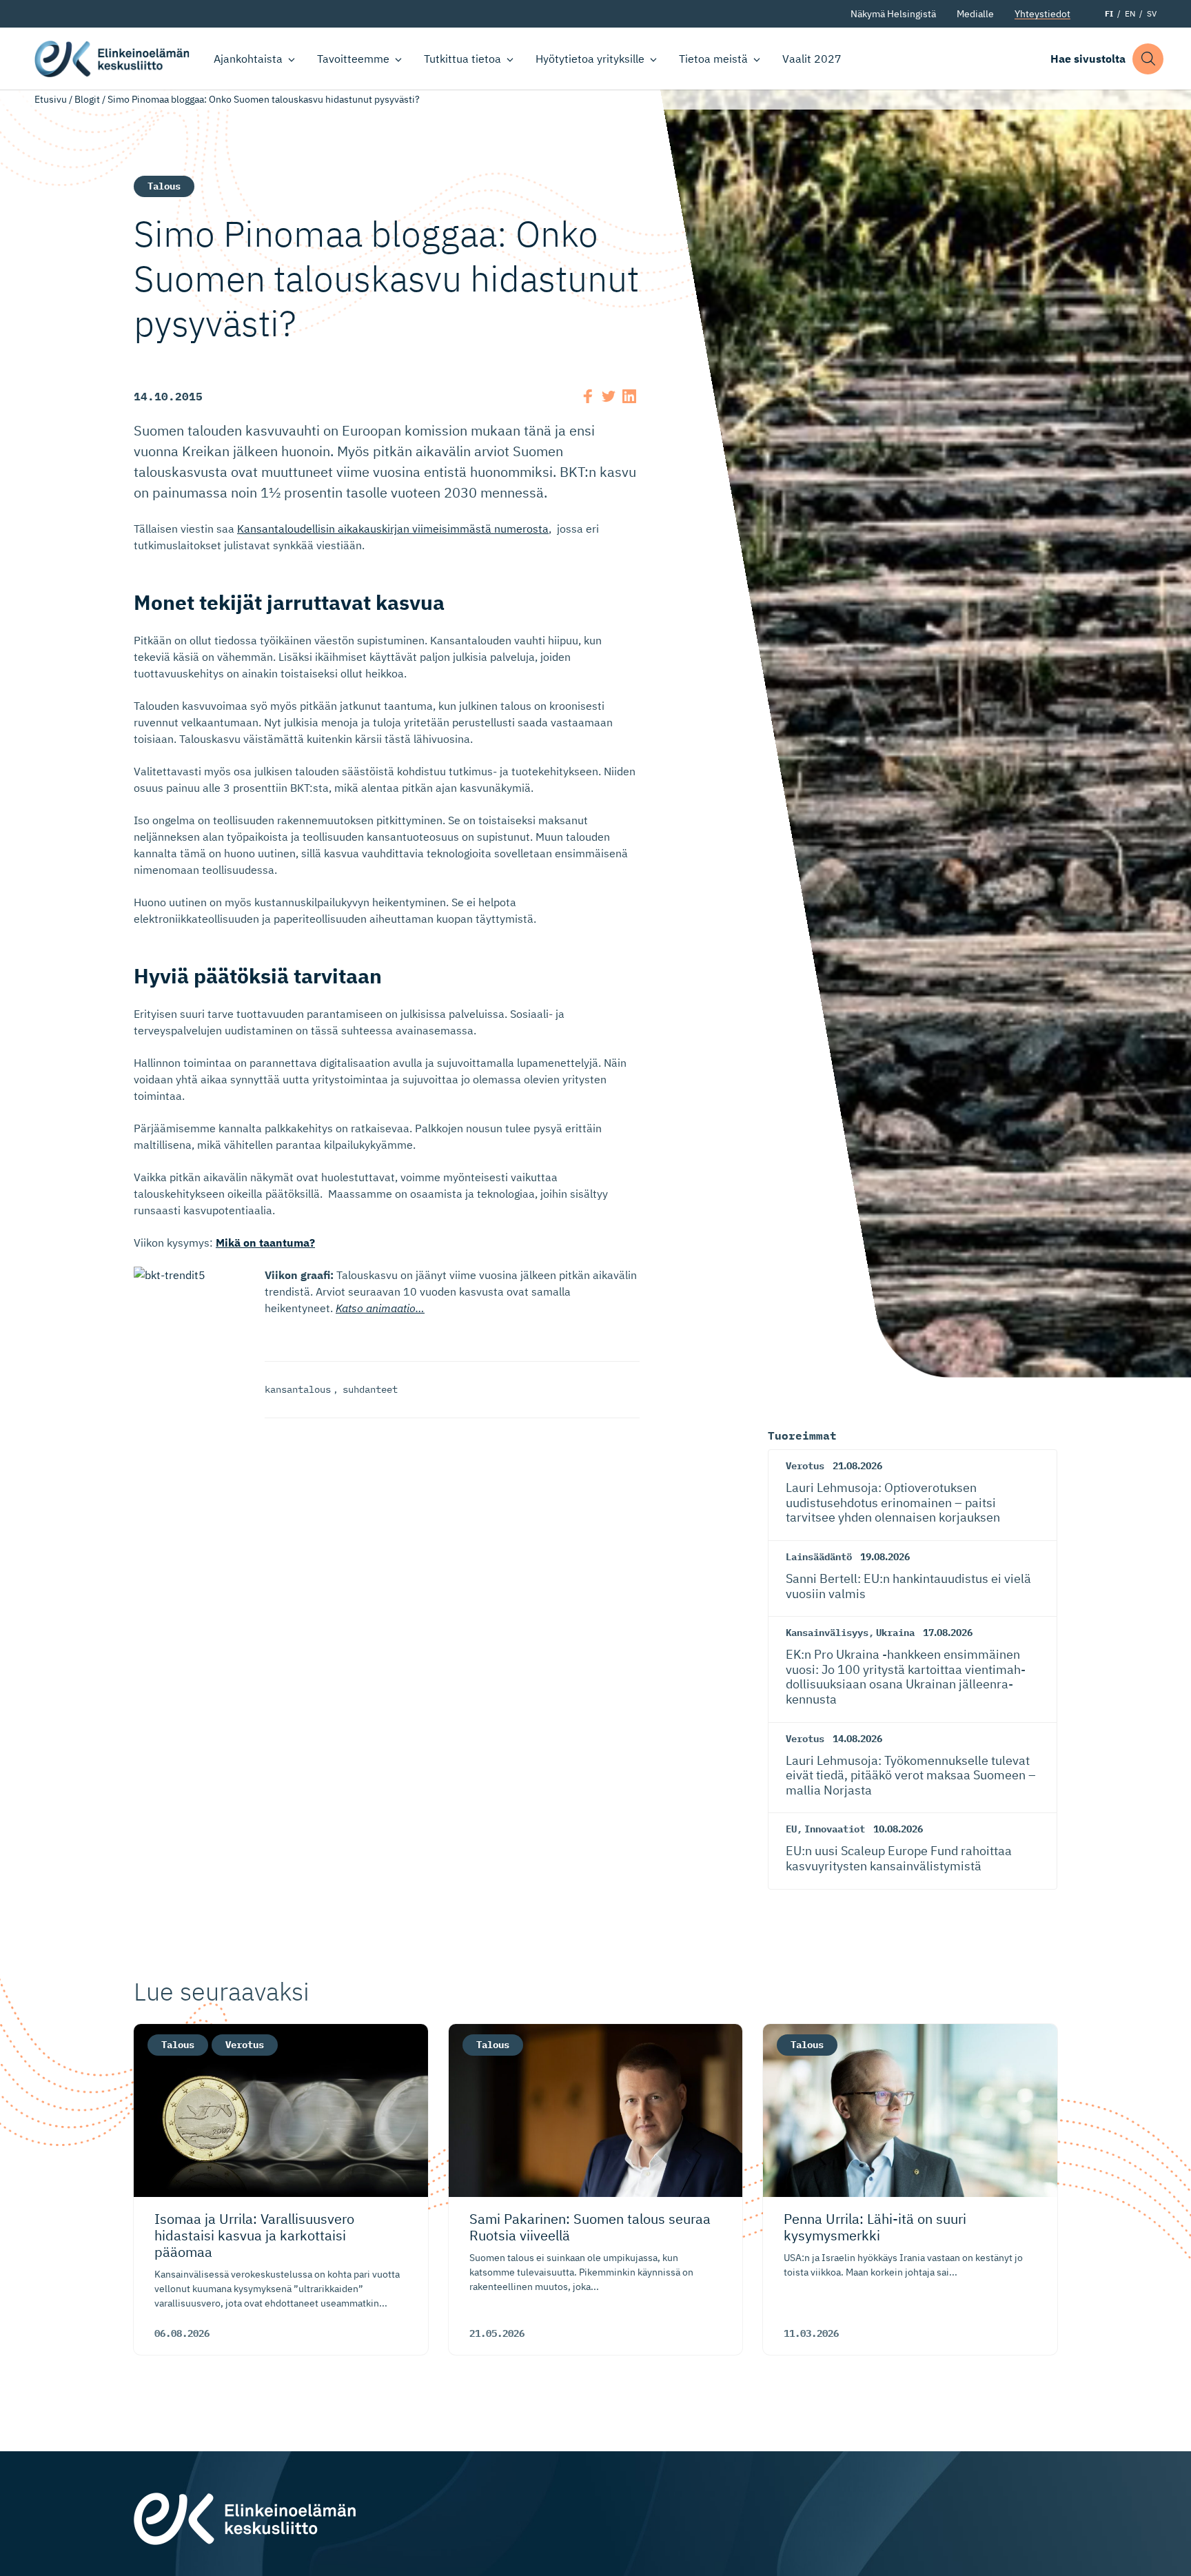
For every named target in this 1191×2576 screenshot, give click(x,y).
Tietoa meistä (713, 59)
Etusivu (51, 99)
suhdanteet (370, 1389)
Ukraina (895, 1633)
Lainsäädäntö (819, 1557)
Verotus (805, 1466)
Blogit (87, 99)
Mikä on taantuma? (265, 1243)
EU (791, 1829)
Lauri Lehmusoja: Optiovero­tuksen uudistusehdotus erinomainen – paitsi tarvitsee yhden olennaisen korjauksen (893, 1502)
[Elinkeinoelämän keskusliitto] (245, 2517)
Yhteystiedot (1042, 14)
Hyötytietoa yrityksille (590, 59)
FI (1109, 13)
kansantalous (298, 1389)
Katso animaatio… (380, 1308)
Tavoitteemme (353, 59)
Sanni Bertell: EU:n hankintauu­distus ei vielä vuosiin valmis (908, 1586)
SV (1152, 13)
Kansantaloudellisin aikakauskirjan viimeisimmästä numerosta (393, 529)
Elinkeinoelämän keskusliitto (112, 59)
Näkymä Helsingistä (893, 14)
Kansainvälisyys (827, 1633)
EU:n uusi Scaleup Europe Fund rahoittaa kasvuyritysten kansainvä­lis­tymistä (899, 1858)
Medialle (975, 14)
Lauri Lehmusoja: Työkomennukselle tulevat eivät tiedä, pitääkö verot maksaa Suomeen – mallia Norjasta (911, 1775)
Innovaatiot (835, 1829)
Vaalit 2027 (812, 59)
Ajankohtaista (248, 59)
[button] (1148, 59)
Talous (164, 186)
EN (1130, 13)
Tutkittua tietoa (462, 59)
